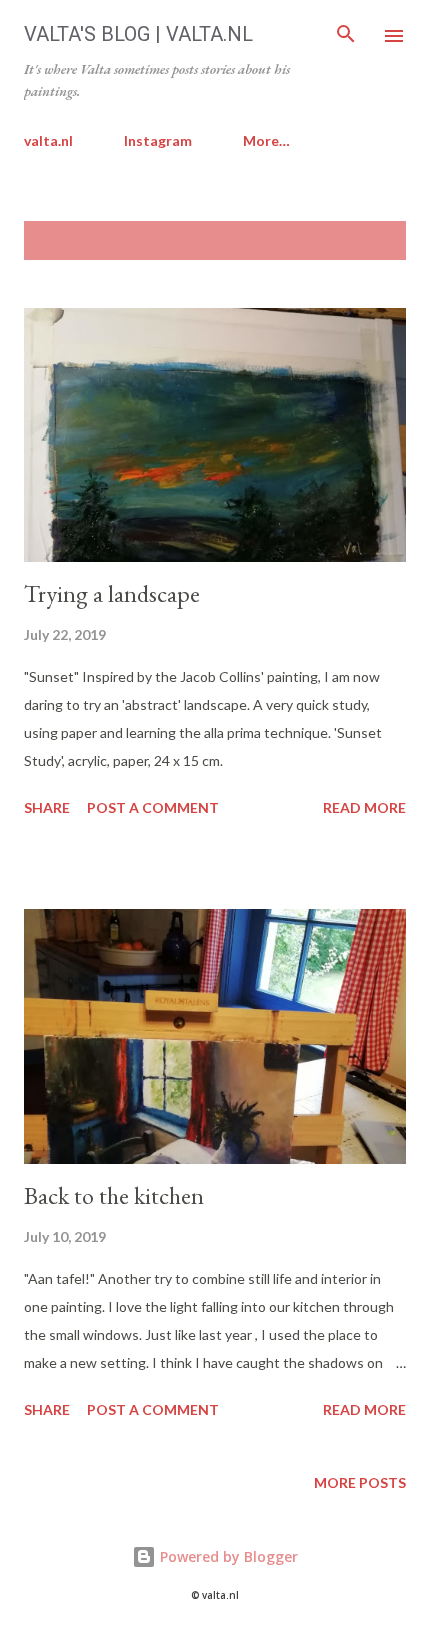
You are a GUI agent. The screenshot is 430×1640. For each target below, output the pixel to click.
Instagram (158, 140)
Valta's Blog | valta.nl (138, 34)
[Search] (346, 36)
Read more (364, 807)
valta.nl (48, 140)
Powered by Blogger (227, 1556)
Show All (354, 240)
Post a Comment (153, 807)
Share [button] (47, 807)
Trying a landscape (112, 593)
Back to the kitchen (114, 1195)
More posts (360, 1482)
